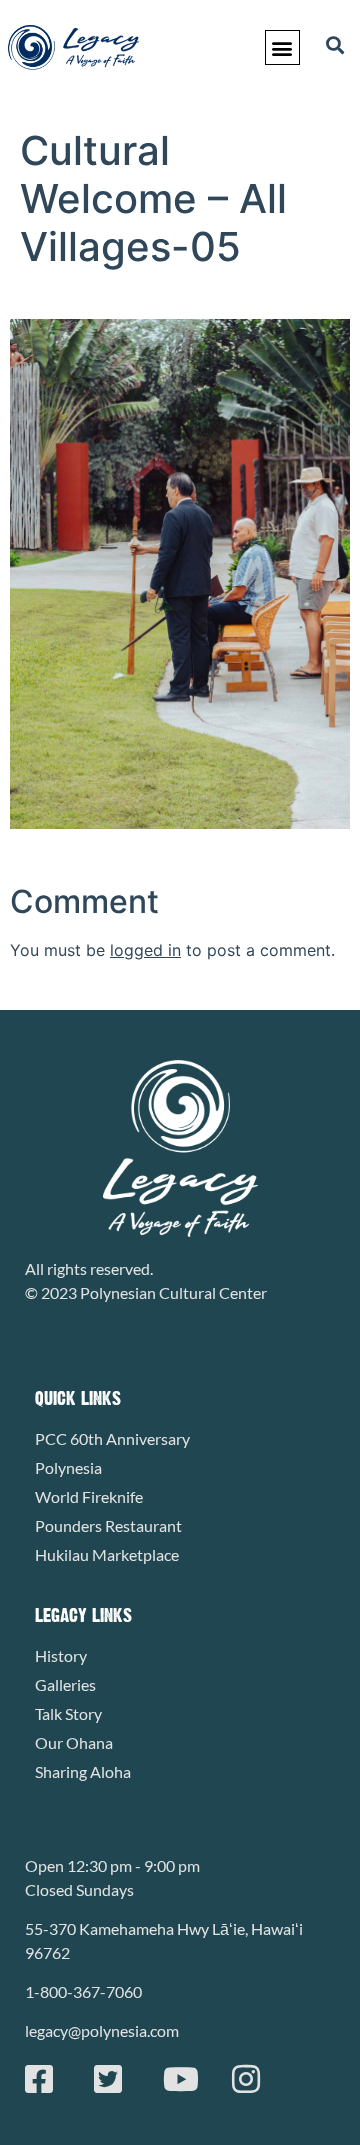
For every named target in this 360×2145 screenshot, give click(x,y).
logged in (145, 950)
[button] (282, 47)
